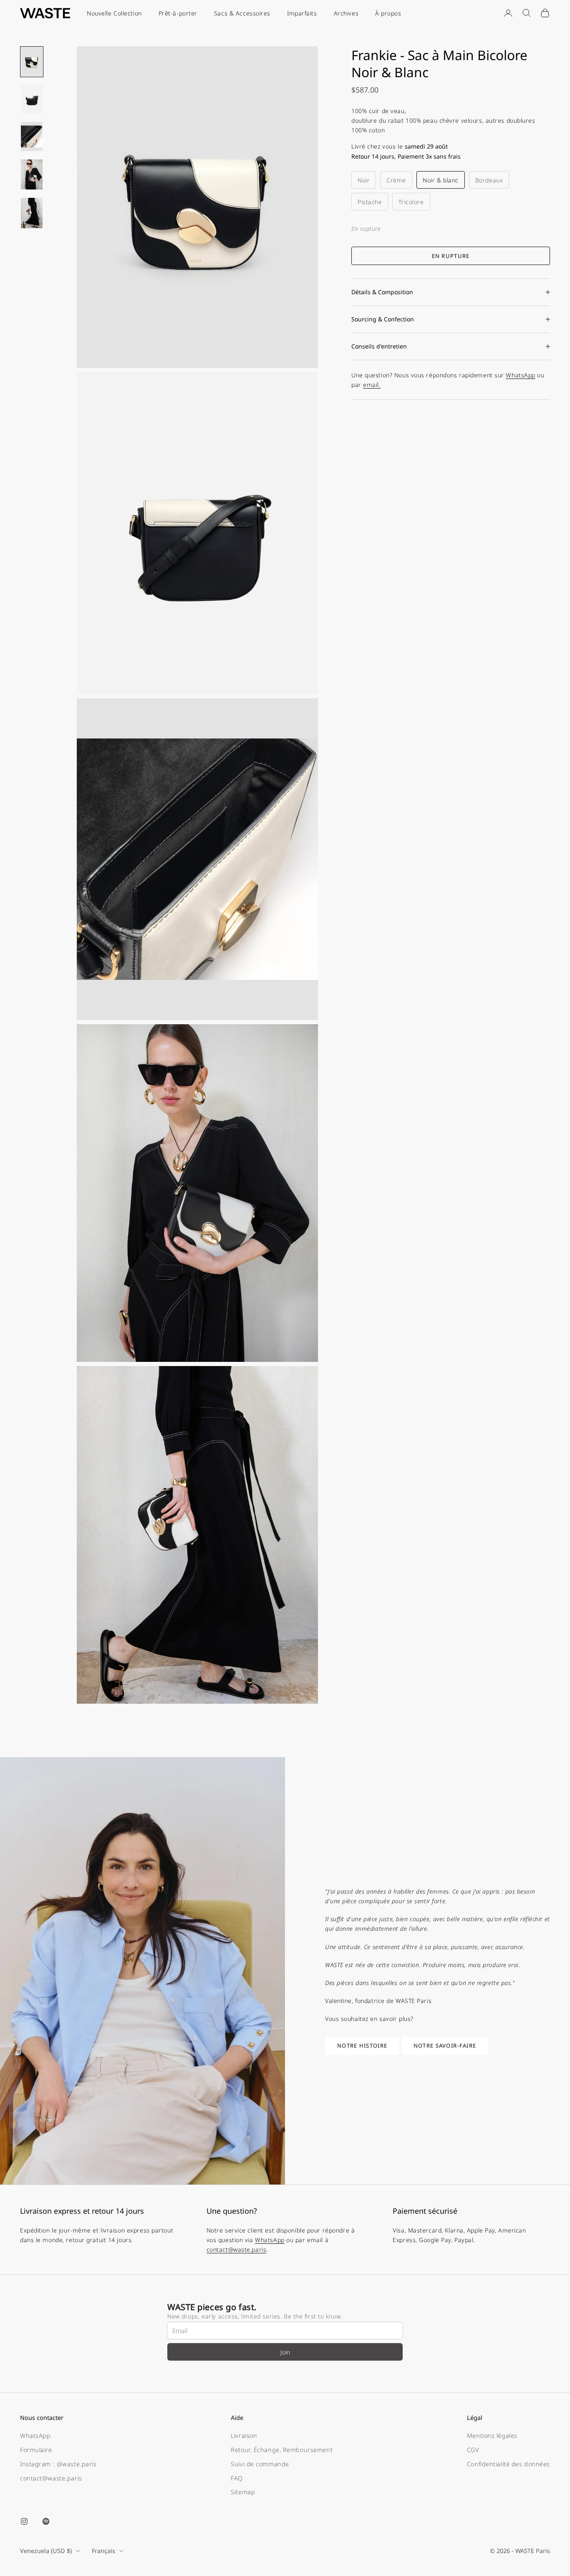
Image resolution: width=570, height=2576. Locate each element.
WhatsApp (520, 375)
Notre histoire (362, 2046)
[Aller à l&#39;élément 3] (32, 136)
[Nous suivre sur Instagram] (24, 2521)
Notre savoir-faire (445, 2046)
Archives (346, 13)
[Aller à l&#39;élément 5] (32, 213)
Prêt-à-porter (178, 13)
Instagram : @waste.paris (58, 2464)
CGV (473, 2450)
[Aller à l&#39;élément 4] (32, 174)
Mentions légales (492, 2436)
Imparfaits (302, 13)
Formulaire (36, 2450)
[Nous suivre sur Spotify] (46, 2521)
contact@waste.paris (237, 2249)
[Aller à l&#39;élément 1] (32, 62)
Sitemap (243, 2492)
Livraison (244, 2436)
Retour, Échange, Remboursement (282, 2450)
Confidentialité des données (508, 2464)
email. (372, 385)
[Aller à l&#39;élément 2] (32, 99)
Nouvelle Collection (114, 13)
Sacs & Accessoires (242, 13)
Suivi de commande (260, 2464)
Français (103, 2551)
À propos (388, 13)
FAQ (237, 2478)
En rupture (451, 255)
